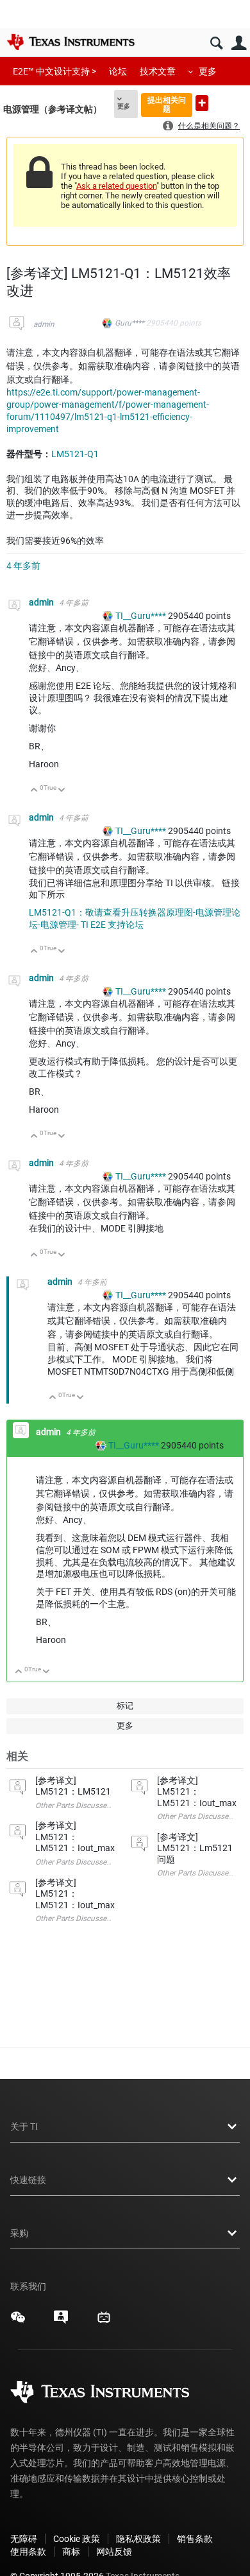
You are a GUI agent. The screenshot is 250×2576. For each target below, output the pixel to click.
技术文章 (158, 71)
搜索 (216, 43)
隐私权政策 (138, 2539)
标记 (125, 1706)
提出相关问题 (167, 104)
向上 (34, 791)
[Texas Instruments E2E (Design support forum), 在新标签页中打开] (61, 2322)
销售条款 (195, 2539)
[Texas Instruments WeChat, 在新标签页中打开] (18, 2322)
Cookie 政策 (77, 2539)
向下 (62, 791)
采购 (19, 2233)
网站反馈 (114, 2552)
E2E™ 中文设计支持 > (54, 71)
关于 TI (24, 2127)
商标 (71, 2552)
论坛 (118, 71)
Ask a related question (116, 186)
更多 (208, 71)
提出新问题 (202, 103)
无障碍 (24, 2539)
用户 (239, 43)
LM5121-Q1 (75, 454)
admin (44, 324)
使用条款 (28, 2552)
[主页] (71, 42)
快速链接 (28, 2180)
